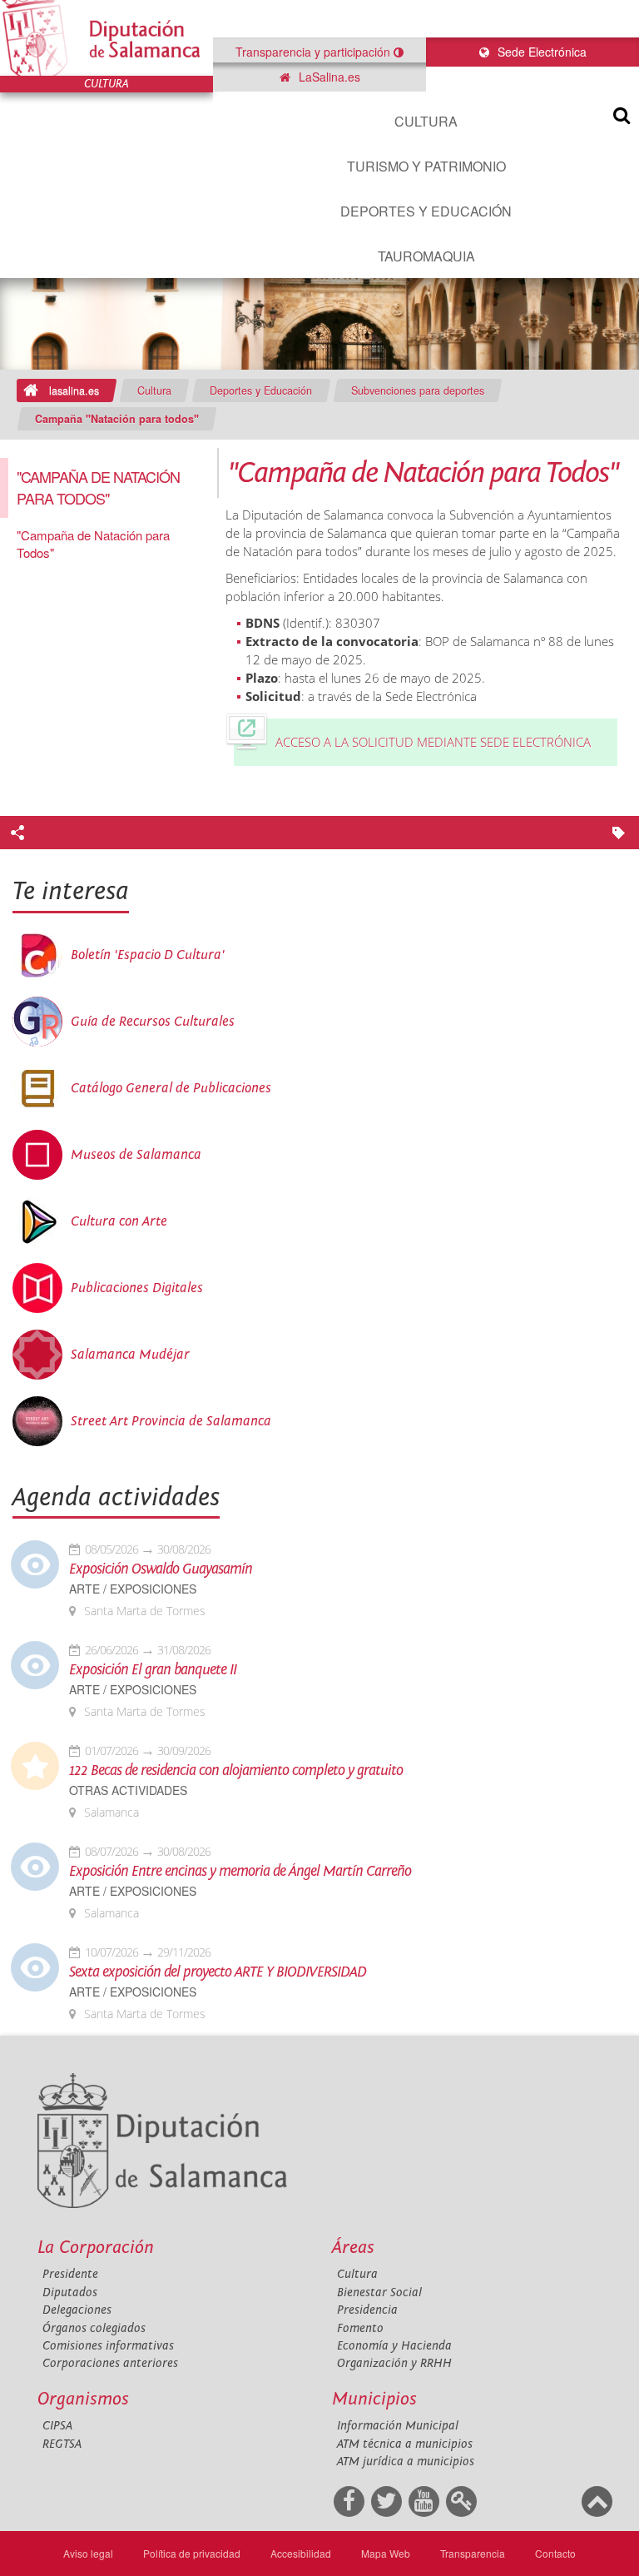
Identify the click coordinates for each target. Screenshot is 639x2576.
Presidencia (367, 2310)
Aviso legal (88, 2553)
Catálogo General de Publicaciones (171, 1088)
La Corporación (96, 2248)
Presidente (70, 2274)
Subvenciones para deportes (418, 390)
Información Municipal (398, 2426)
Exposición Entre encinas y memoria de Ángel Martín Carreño (240, 1872)
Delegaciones (77, 2310)
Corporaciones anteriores (110, 2363)
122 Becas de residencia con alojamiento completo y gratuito (236, 1771)
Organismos (83, 2399)
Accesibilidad (301, 2553)
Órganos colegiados (94, 2328)
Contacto (555, 2553)
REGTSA (62, 2444)
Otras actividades (128, 1790)
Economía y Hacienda (394, 2346)
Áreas (353, 2248)
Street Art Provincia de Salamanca (171, 1421)
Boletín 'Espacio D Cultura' (148, 955)
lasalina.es (74, 390)
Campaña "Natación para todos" (117, 419)
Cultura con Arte (119, 1221)
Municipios (374, 2399)
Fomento (360, 2328)
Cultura (426, 121)
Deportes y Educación (426, 211)
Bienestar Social (379, 2293)
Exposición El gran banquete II (153, 1670)
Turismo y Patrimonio (426, 166)
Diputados (70, 2293)
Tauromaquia (426, 256)
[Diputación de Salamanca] (106, 38)
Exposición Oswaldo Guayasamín (161, 1569)
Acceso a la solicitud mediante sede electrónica (433, 742)
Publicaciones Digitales (137, 1288)
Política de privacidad (192, 2553)
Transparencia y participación (315, 52)
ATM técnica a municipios (405, 2444)
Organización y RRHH (394, 2363)
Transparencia (473, 2553)
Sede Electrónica (540, 52)
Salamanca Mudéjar (130, 1355)
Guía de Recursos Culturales (153, 1022)
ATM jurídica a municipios (406, 2462)
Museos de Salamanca (136, 1155)
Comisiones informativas (108, 2346)
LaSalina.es (328, 77)
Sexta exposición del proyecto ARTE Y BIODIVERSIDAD (218, 1972)
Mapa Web (386, 2553)
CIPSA (57, 2426)
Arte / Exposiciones (133, 1589)
